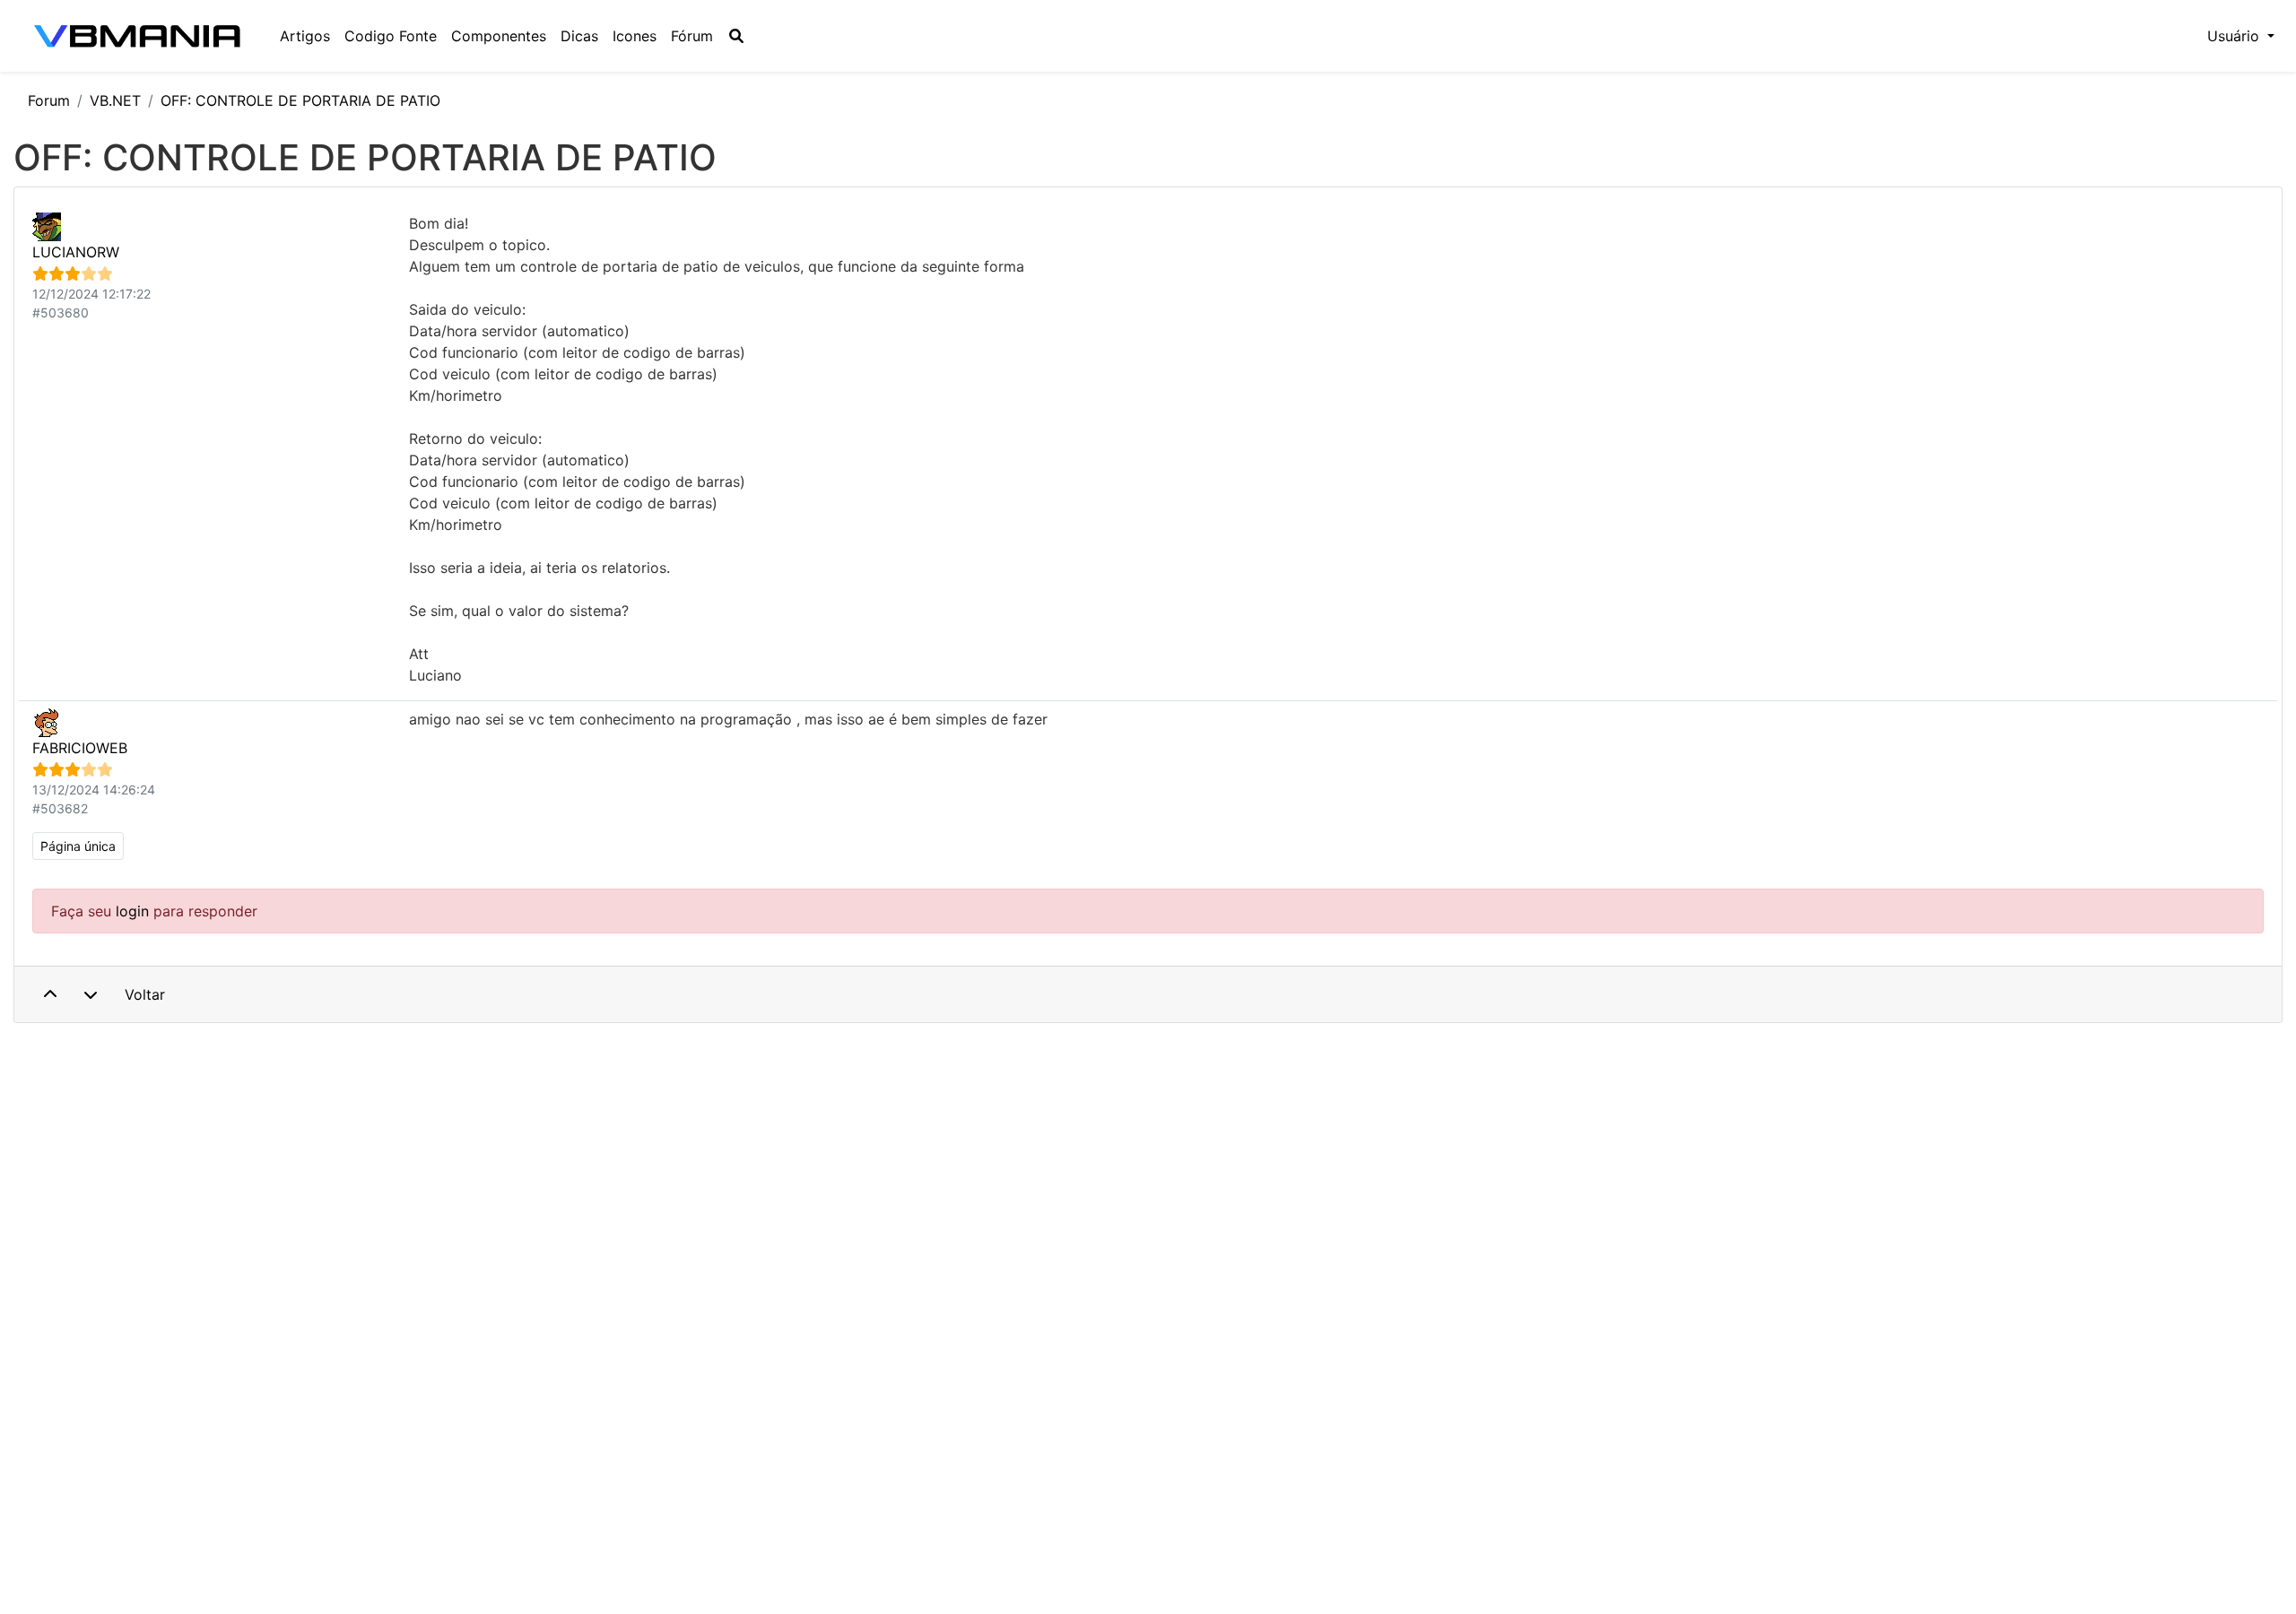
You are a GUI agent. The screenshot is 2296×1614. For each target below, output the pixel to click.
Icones (635, 36)
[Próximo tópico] (91, 994)
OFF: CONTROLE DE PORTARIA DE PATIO (300, 100)
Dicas (579, 36)
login (132, 911)
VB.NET (115, 100)
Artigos (305, 36)
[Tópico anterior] (50, 994)
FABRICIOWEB (80, 748)
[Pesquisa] (736, 36)
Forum (49, 100)
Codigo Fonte (391, 36)
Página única (78, 846)
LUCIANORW (76, 252)
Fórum (692, 36)
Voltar (145, 994)
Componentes (499, 36)
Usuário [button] (2235, 36)
